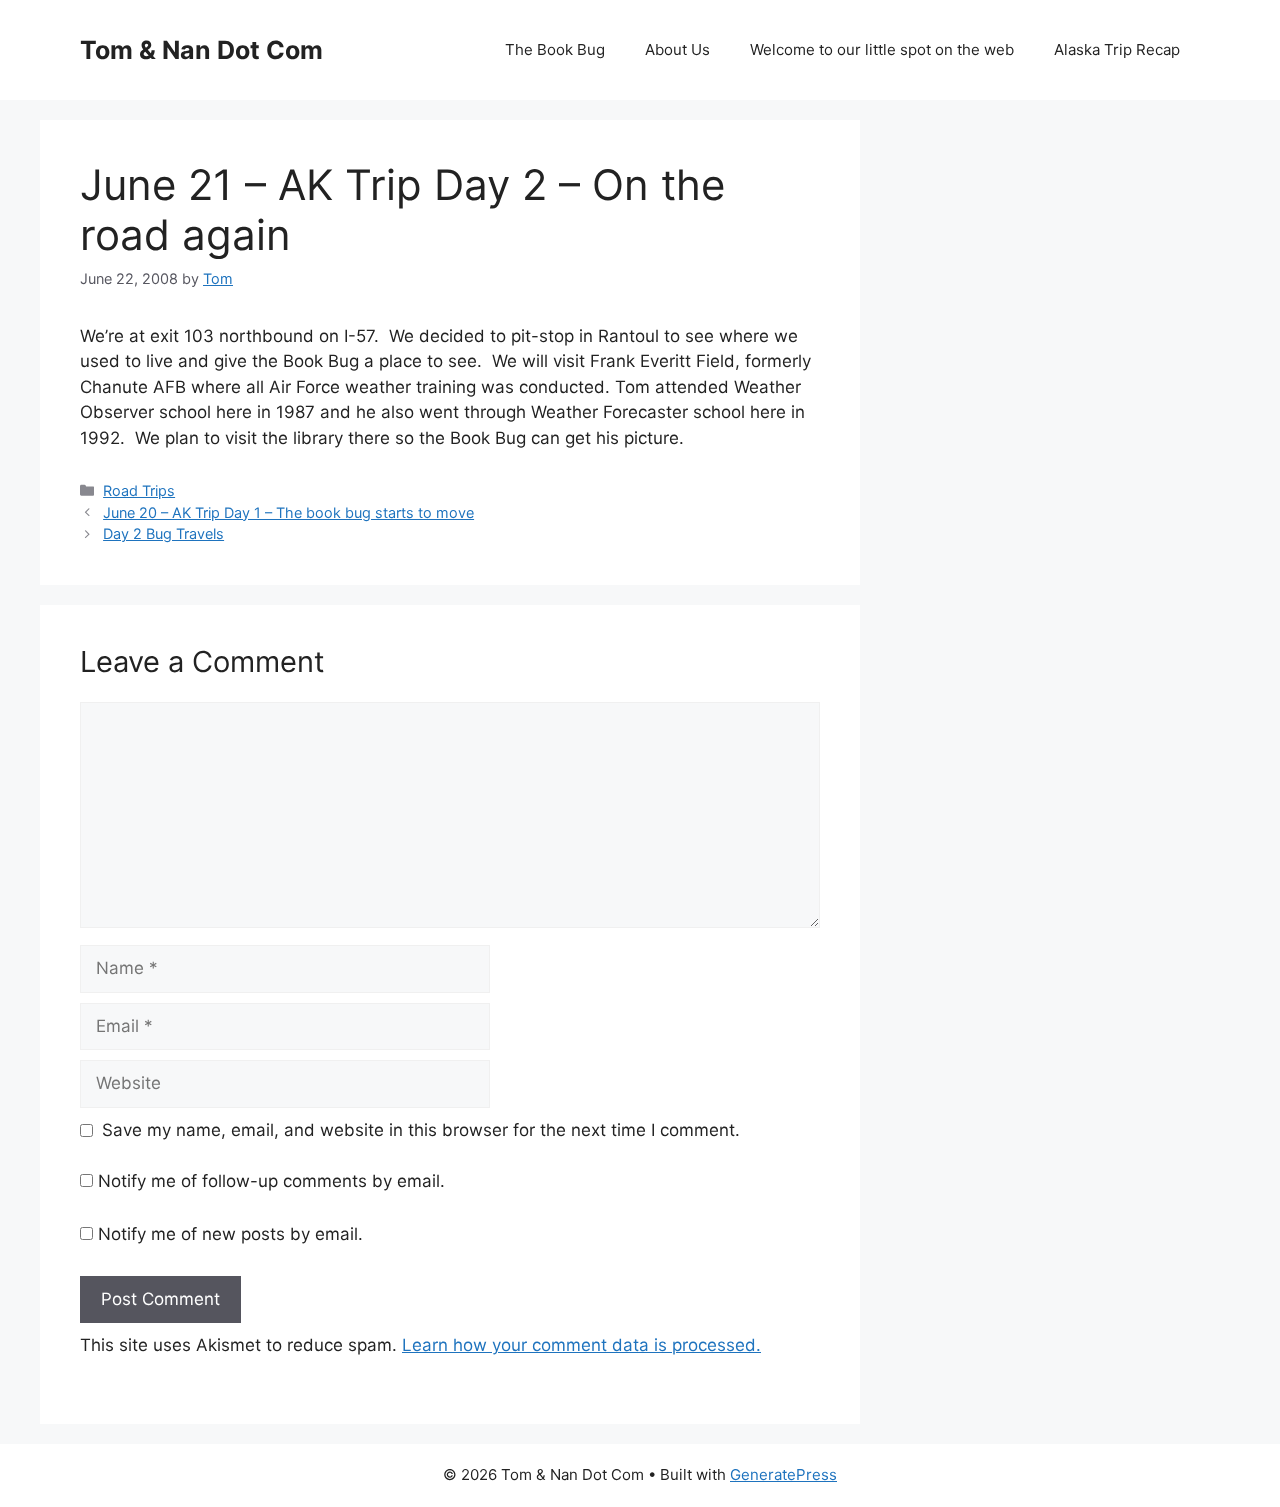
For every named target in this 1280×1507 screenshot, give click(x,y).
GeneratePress (783, 1474)
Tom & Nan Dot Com (201, 50)
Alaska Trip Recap (1117, 49)
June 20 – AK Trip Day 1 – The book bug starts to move (288, 512)
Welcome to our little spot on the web (882, 49)
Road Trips (139, 490)
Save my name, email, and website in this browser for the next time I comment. (421, 1130)
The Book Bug (555, 49)
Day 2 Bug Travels (163, 533)
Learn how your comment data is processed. (581, 1345)
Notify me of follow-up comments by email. (271, 1181)
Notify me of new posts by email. (230, 1234)
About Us (677, 49)
